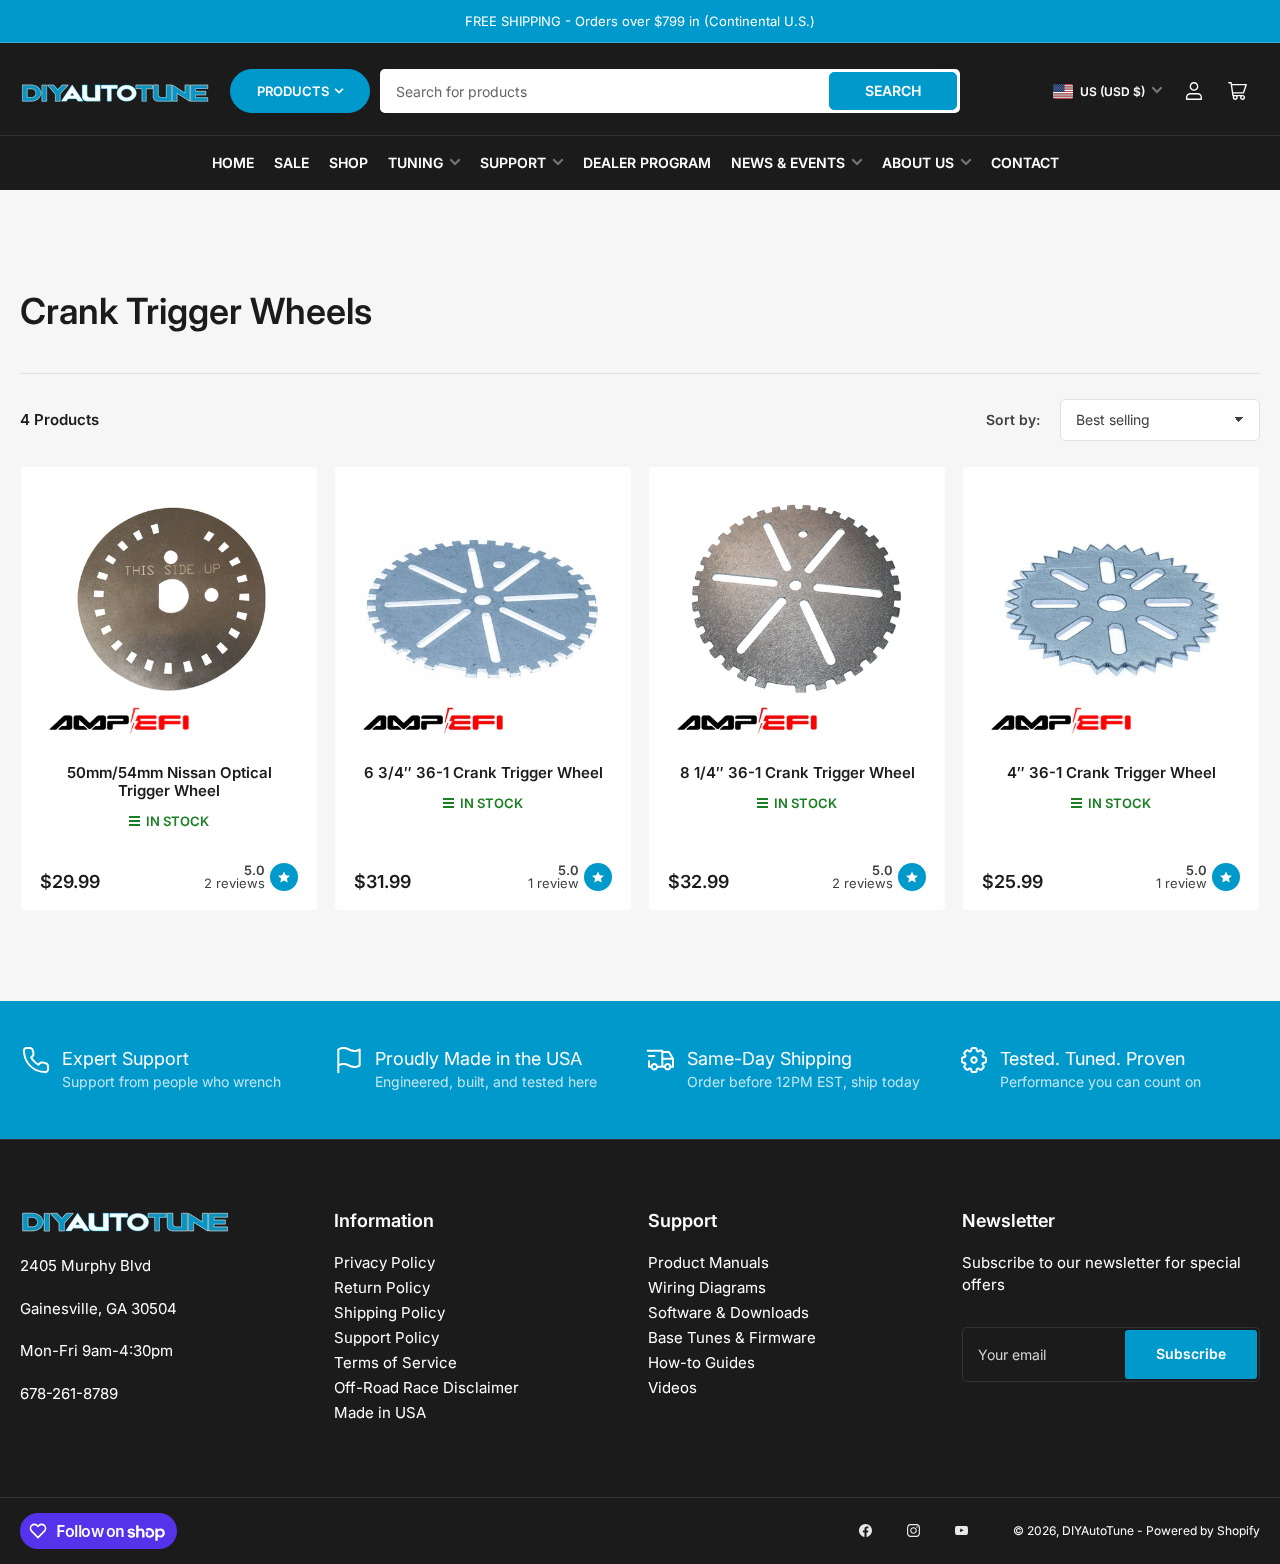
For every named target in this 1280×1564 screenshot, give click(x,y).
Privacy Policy (384, 1262)
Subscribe (1191, 1353)
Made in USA (380, 1412)
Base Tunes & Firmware (732, 1337)
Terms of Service (395, 1362)
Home (233, 162)
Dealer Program (647, 162)
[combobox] (670, 91)
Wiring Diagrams (707, 1287)
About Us (918, 162)
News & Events (788, 162)
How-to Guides (701, 1362)
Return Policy (382, 1287)
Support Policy (386, 1337)
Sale (291, 162)
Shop (348, 162)
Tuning (415, 162)
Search (893, 90)
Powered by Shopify (1203, 1530)
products (293, 91)
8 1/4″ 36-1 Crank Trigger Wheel (797, 772)
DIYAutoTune (1098, 1530)
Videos (672, 1387)
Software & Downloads (728, 1312)
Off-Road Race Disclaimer (426, 1387)
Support (513, 162)
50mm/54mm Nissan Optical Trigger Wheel (169, 781)
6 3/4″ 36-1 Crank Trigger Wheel (483, 772)
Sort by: (1013, 419)
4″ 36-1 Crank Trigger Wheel (1111, 772)
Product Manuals (708, 1262)
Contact (1025, 162)
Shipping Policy (389, 1312)
